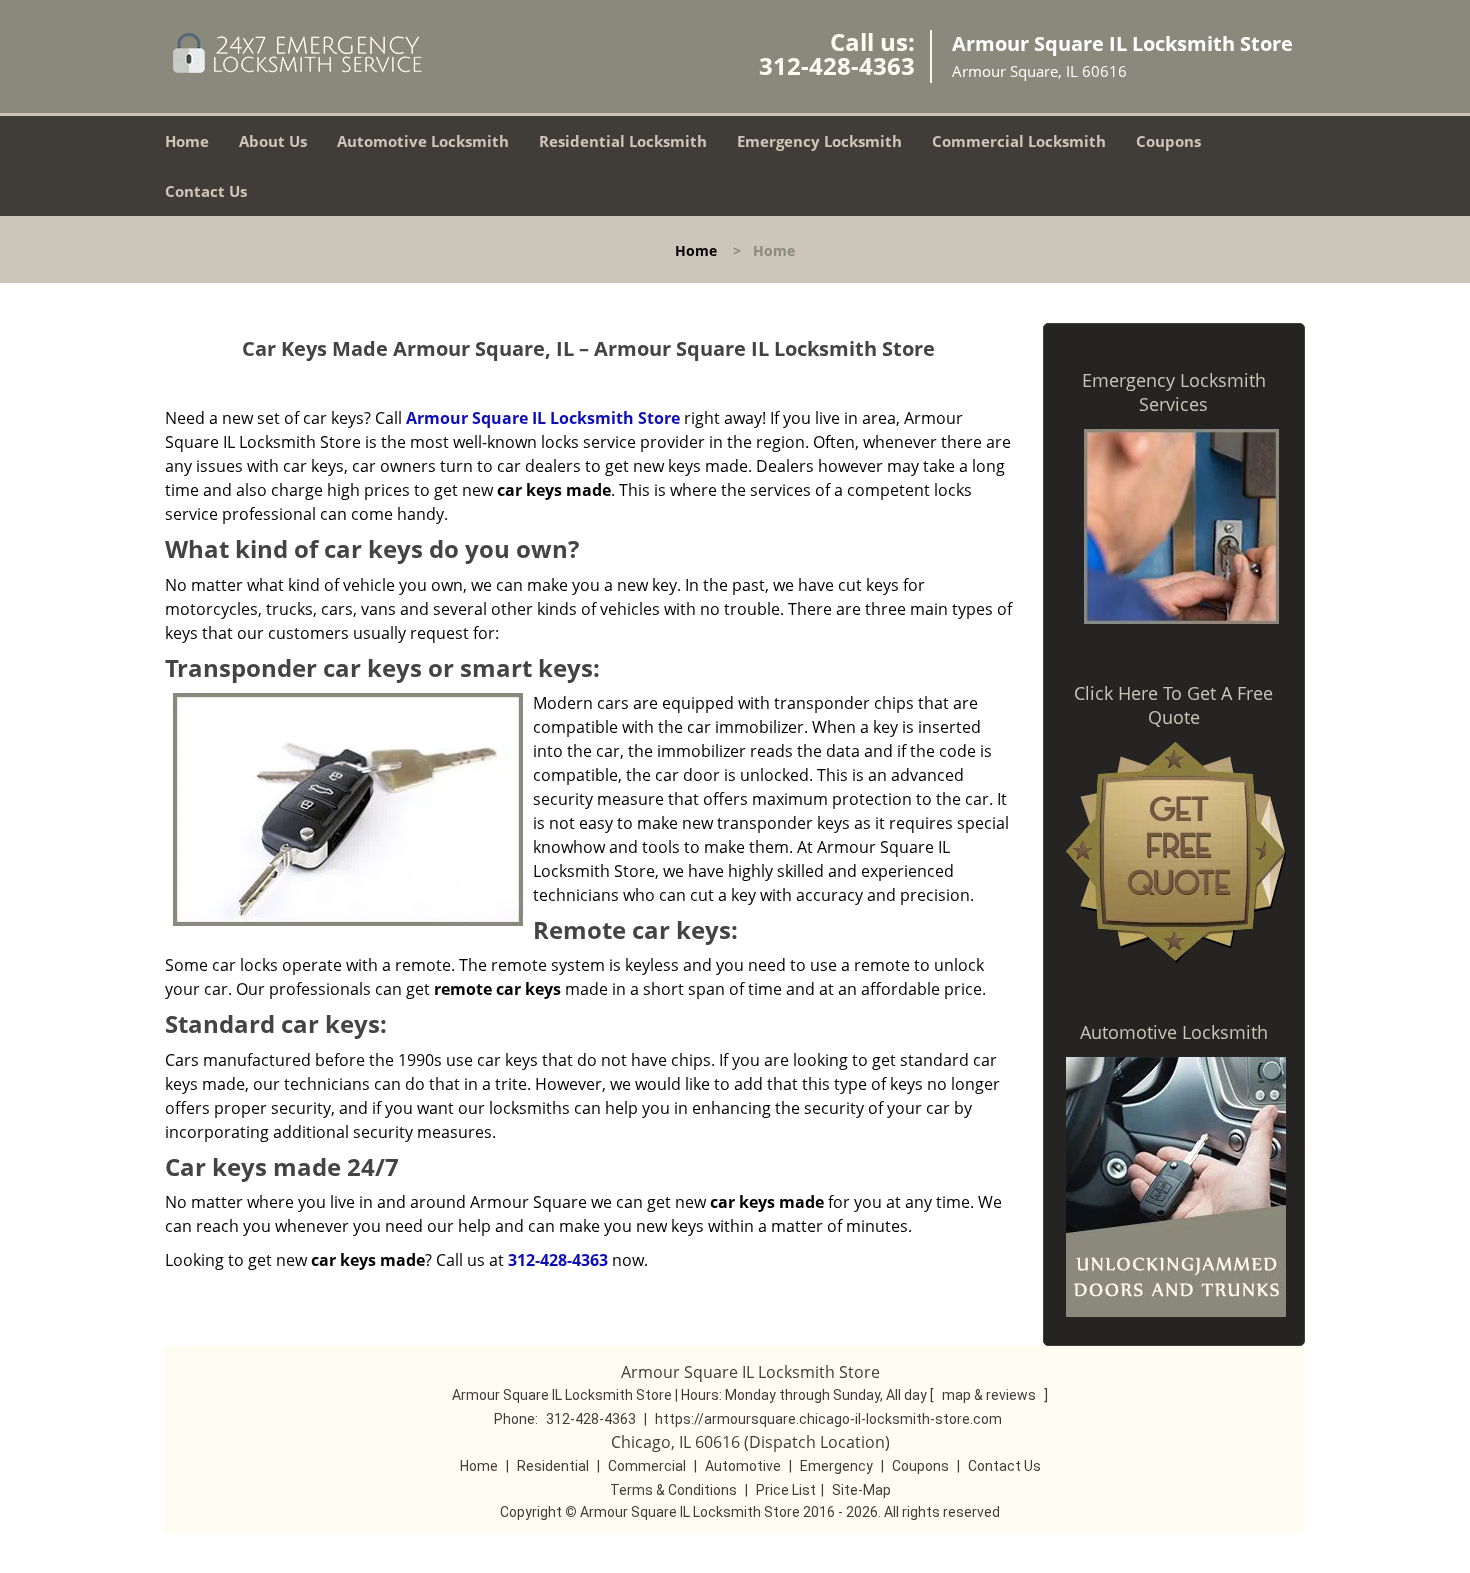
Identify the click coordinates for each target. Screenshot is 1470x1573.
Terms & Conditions (673, 1490)
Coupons (1168, 141)
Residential (553, 1466)
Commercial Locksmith (1019, 141)
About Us (273, 141)
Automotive (743, 1466)
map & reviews (990, 1395)
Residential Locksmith (623, 141)
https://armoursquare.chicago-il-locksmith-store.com (828, 1419)
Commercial (647, 1466)
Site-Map (861, 1490)
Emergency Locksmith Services (1174, 392)
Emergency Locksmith (819, 141)
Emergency (836, 1466)
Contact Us (206, 191)
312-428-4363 (837, 65)
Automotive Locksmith (423, 141)
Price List (786, 1490)
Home (187, 141)
